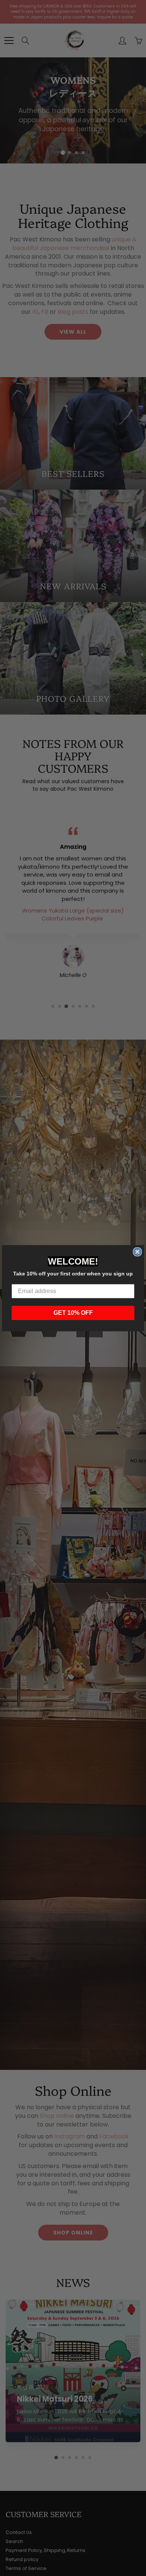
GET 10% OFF (73, 1313)
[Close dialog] (137, 1252)
